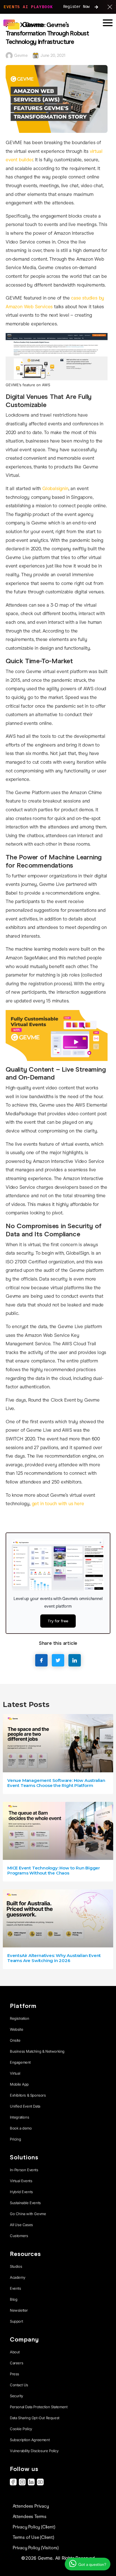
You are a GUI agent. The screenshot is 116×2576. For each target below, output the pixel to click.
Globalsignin (55, 489)
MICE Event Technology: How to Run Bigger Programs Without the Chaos (54, 1870)
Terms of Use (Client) (33, 2537)
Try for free (58, 1621)
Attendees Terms (30, 2516)
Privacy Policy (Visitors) (36, 2548)
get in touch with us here (58, 1504)
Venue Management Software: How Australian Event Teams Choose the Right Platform (56, 1783)
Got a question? (92, 2565)
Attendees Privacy (31, 2506)
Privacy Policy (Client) (34, 2527)
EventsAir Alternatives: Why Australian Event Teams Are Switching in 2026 (54, 1958)
